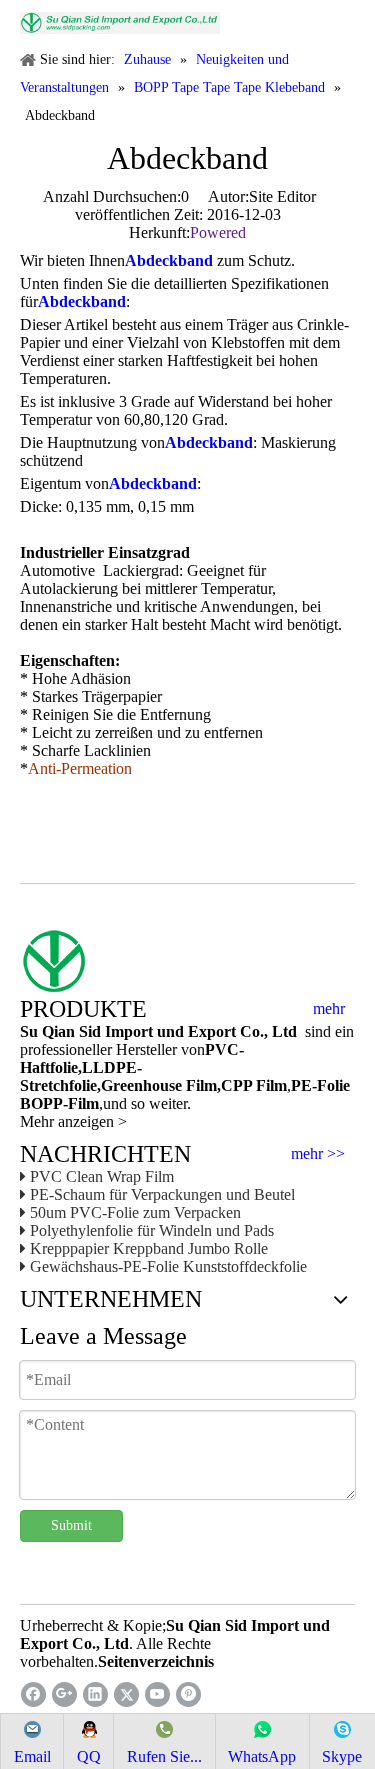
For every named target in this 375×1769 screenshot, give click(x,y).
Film (199, 1085)
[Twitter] (126, 1694)
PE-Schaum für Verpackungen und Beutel (162, 1194)
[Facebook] (33, 1694)
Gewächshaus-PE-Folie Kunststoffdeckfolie (168, 1266)
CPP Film (254, 1085)
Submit (71, 1525)
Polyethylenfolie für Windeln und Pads (152, 1230)
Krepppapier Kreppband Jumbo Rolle (149, 1248)
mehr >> (318, 1154)
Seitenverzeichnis (156, 1661)
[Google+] (64, 1694)
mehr (329, 1009)
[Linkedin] (95, 1694)
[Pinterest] (188, 1694)
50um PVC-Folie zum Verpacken (135, 1212)
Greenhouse (141, 1085)
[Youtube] (157, 1694)
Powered (218, 232)
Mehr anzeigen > (73, 1121)
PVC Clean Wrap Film (102, 1176)
